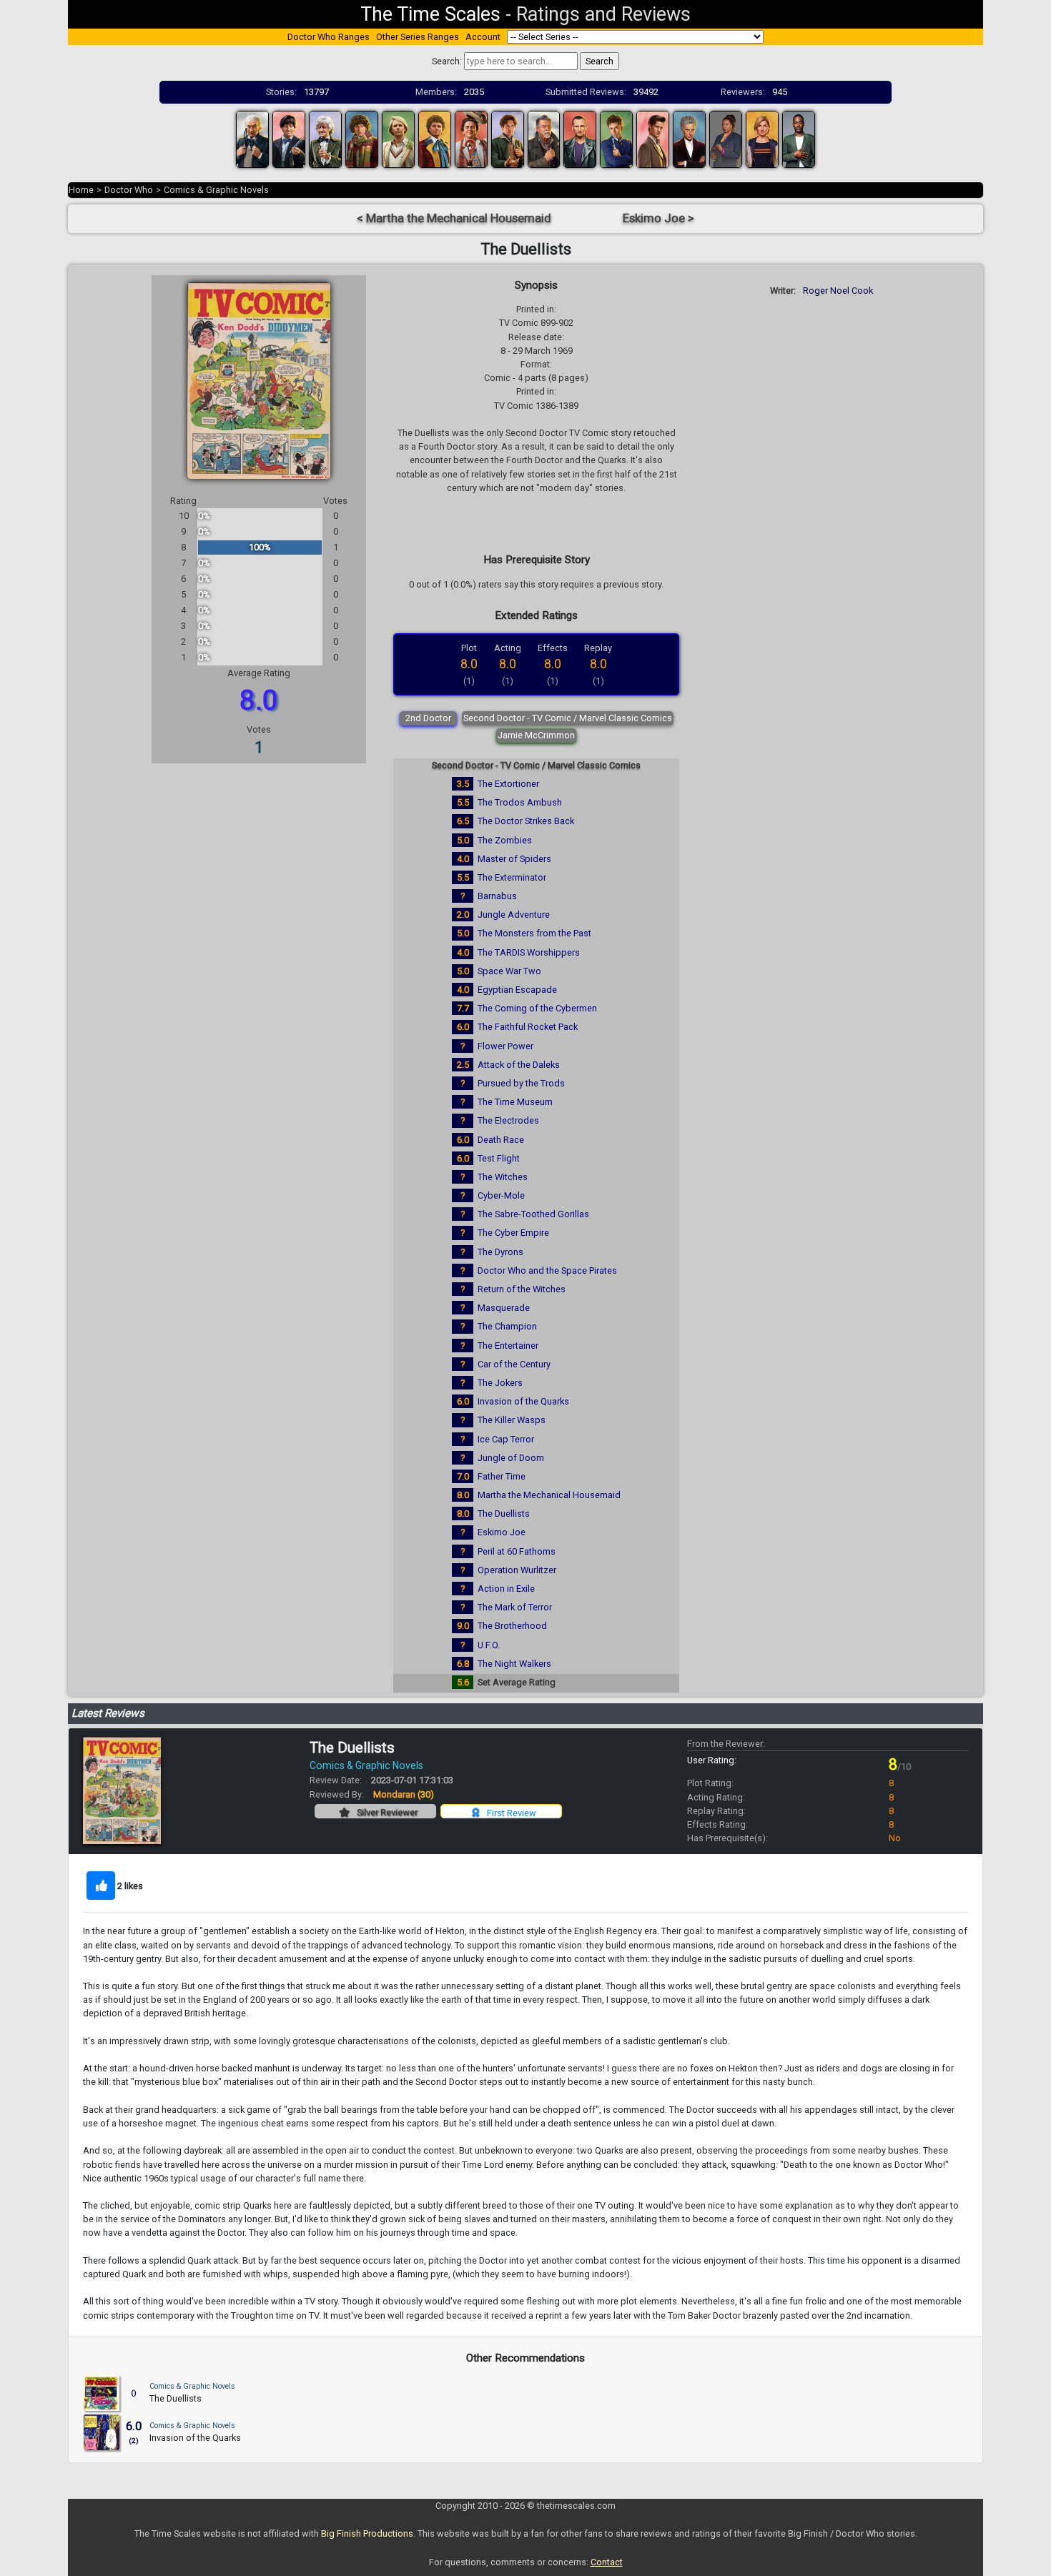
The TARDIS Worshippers (529, 952)
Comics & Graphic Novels (216, 190)
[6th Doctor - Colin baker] (435, 138)
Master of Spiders (514, 859)
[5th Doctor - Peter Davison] (398, 138)
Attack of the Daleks (519, 1065)
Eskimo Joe (502, 1532)
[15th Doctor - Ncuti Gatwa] (799, 138)
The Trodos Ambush (520, 802)
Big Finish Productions (367, 2533)
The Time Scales (430, 14)
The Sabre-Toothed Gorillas (533, 1214)
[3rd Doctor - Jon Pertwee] (325, 138)
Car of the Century (514, 1364)
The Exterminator (512, 877)
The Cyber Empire (513, 1233)
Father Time (502, 1476)
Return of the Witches (522, 1289)
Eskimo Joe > (658, 218)
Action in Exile (506, 1589)
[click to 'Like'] (101, 1886)
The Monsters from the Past (534, 933)
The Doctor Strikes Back (526, 821)
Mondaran (404, 1794)
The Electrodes (508, 1120)
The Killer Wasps (512, 1420)
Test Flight (499, 1158)
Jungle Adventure (514, 915)
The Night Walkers (514, 1664)
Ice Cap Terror (506, 1439)
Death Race (501, 1140)
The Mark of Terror (515, 1607)
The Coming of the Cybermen (537, 1008)
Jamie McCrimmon (536, 735)
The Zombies (505, 840)
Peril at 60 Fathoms (517, 1551)
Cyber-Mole (501, 1195)
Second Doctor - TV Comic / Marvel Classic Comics (568, 718)
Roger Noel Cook (838, 291)
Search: (447, 61)
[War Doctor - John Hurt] (544, 138)
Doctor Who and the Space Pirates (547, 1270)
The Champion (507, 1326)
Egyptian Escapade (517, 990)
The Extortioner (508, 784)
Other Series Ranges (418, 37)
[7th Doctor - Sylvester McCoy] (471, 138)
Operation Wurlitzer (517, 1570)
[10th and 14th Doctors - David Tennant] (616, 138)
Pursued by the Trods (521, 1083)
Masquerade (504, 1308)
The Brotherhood (512, 1626)
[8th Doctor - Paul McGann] (508, 138)
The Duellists (504, 1514)
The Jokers (500, 1383)
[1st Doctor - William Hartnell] (252, 138)
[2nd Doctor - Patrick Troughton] (289, 138)
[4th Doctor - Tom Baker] (362, 138)
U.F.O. (489, 1645)
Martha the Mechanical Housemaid (549, 1495)
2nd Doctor (428, 718)
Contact (607, 2562)
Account (483, 37)
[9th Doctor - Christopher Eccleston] (580, 138)
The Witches (503, 1177)
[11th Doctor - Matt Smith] (653, 138)
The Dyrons (500, 1252)
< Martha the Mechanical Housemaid (454, 218)
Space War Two (509, 971)
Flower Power (505, 1046)
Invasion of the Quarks (523, 1401)
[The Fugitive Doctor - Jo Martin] (726, 138)
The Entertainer (508, 1346)
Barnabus (497, 896)
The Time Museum (515, 1102)
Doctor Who (129, 190)
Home (81, 190)
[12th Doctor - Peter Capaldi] (689, 138)
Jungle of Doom (511, 1458)
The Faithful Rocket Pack (528, 1027)
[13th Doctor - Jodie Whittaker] (762, 138)
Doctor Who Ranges (329, 37)
